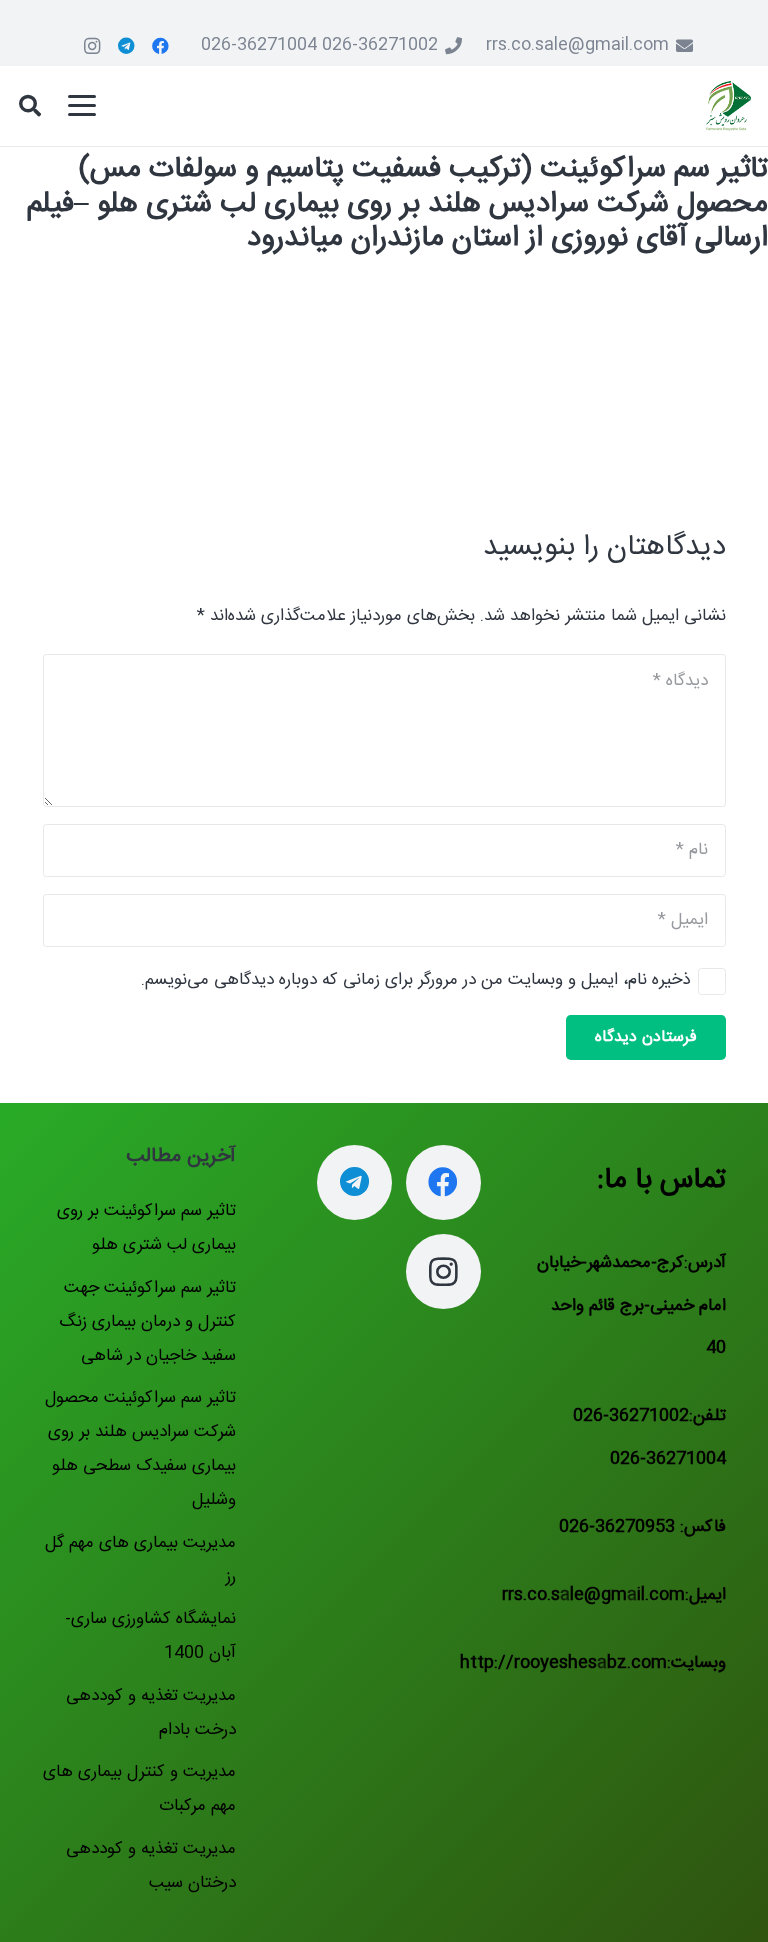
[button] (81, 106)
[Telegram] (126, 46)
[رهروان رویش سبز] (728, 106)
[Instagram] (92, 46)
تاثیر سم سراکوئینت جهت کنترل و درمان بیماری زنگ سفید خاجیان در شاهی (147, 1322)
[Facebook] (160, 46)
